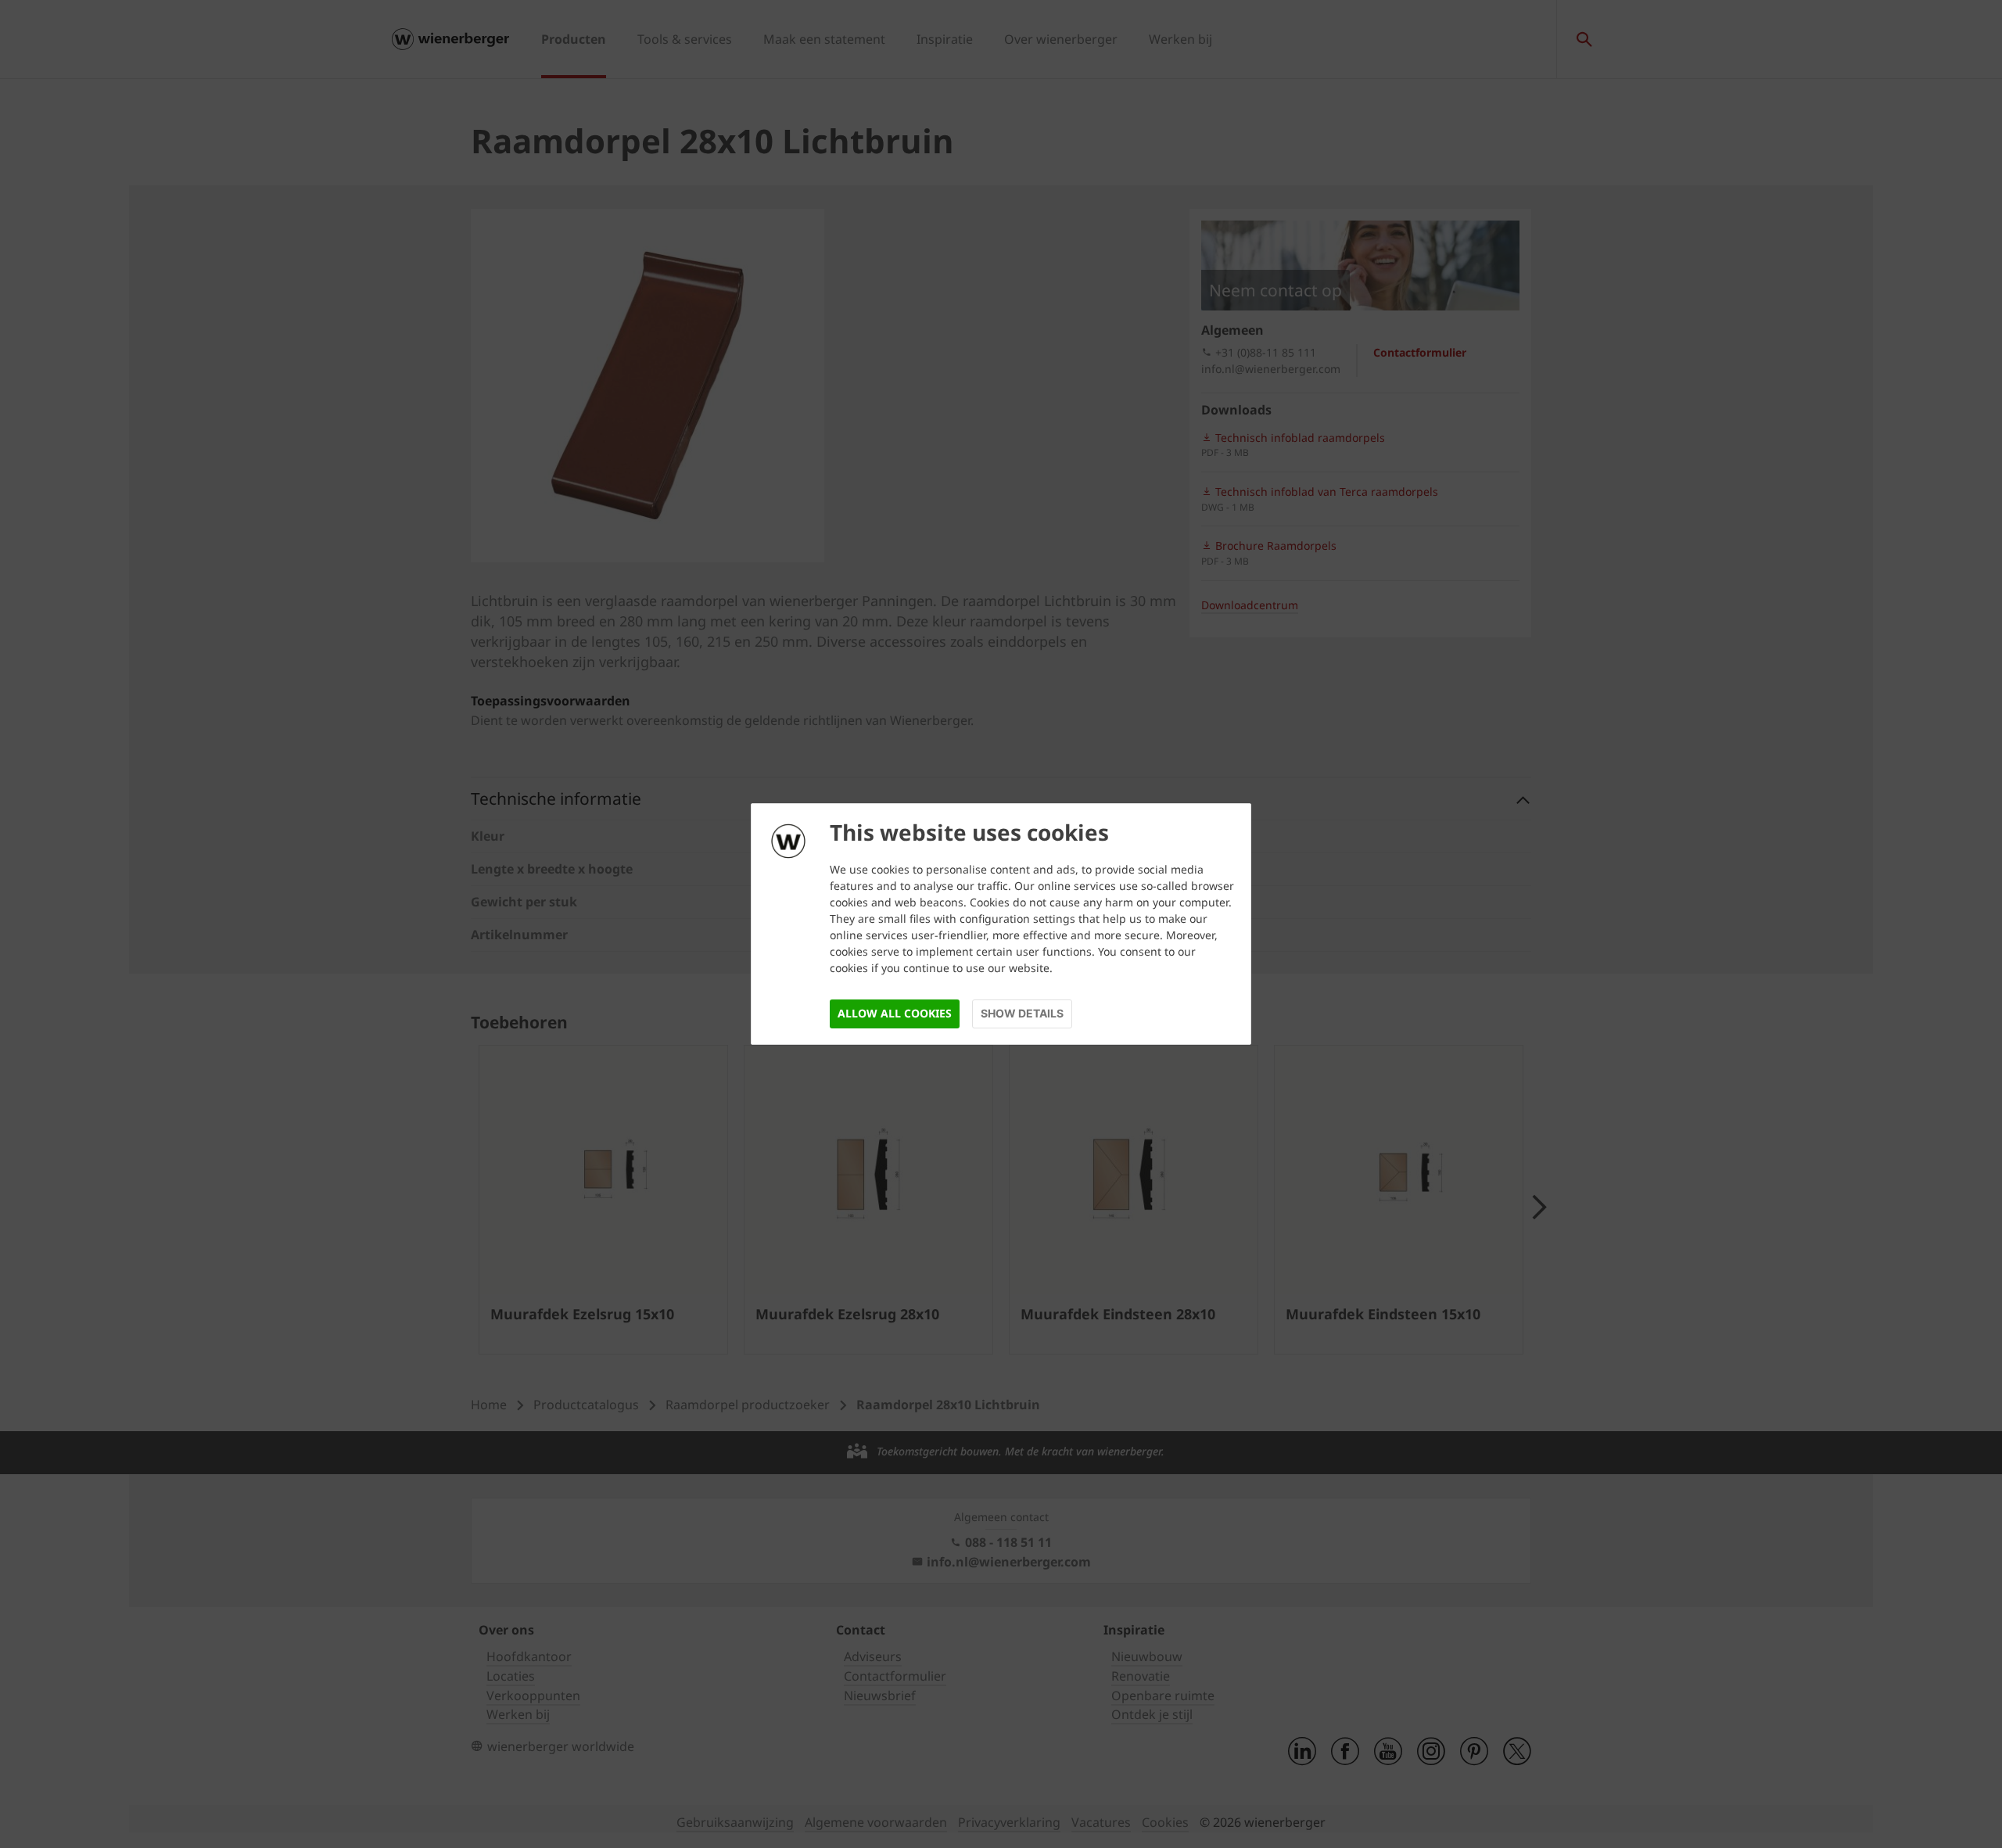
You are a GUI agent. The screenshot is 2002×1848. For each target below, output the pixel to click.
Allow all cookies (895, 1013)
